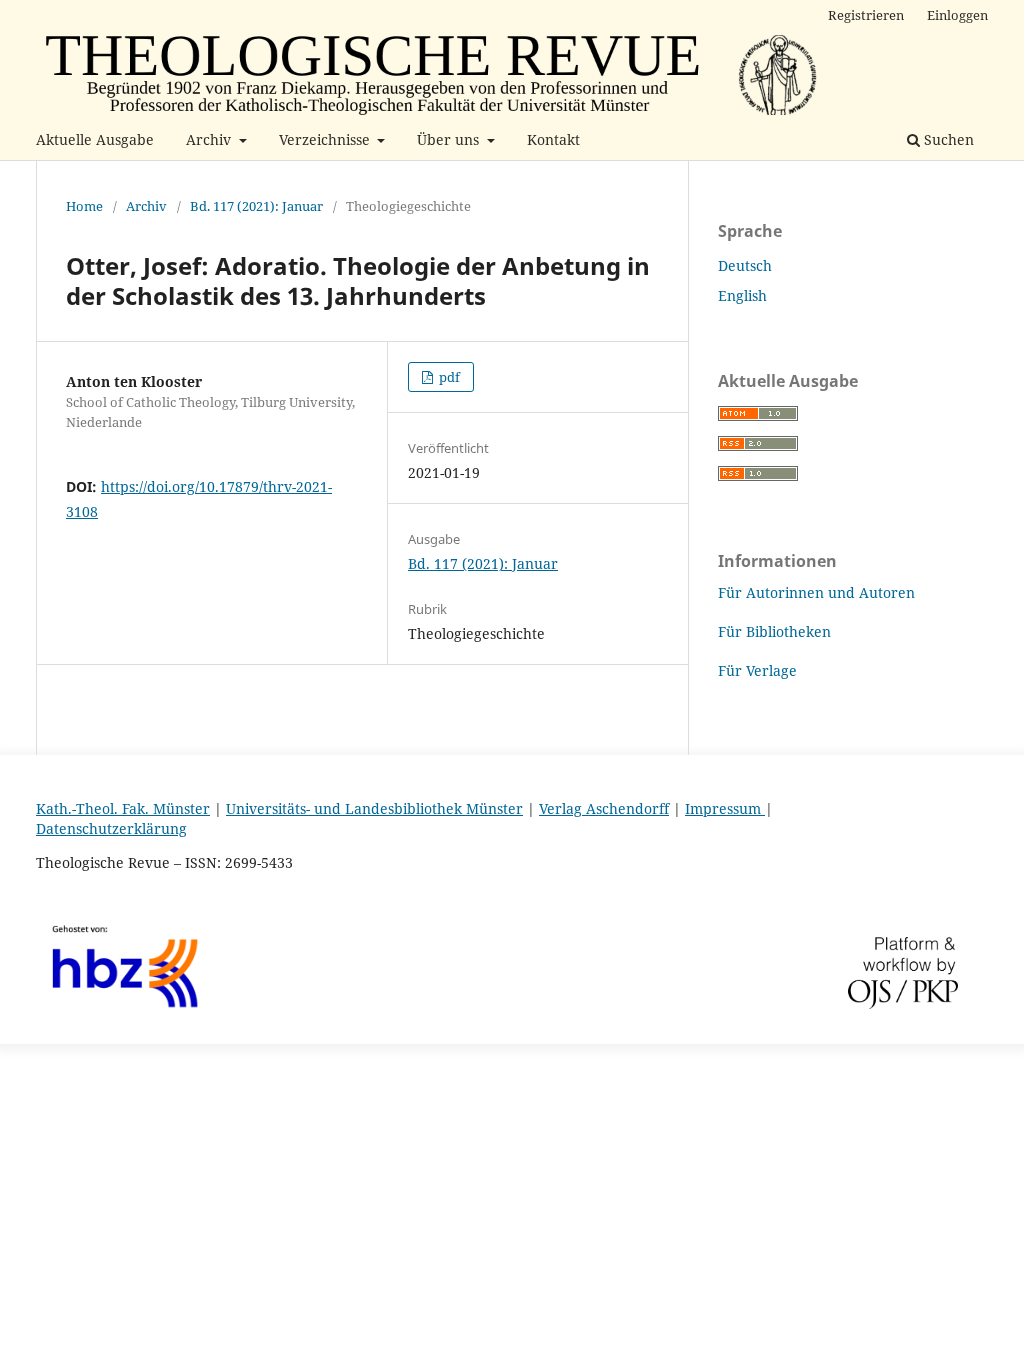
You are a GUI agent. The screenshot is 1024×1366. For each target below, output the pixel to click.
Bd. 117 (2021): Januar (256, 206)
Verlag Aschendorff (604, 808)
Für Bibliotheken (774, 631)
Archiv (210, 139)
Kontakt (553, 139)
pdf (448, 377)
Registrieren (866, 15)
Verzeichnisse (326, 139)
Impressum (725, 808)
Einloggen (957, 15)
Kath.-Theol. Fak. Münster (123, 808)
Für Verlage (757, 670)
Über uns (450, 139)
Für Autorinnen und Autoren (816, 592)
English (742, 295)
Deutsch (745, 265)
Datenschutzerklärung (111, 828)
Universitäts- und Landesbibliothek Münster (374, 808)
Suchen (947, 139)
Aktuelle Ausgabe (95, 139)
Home (84, 206)
